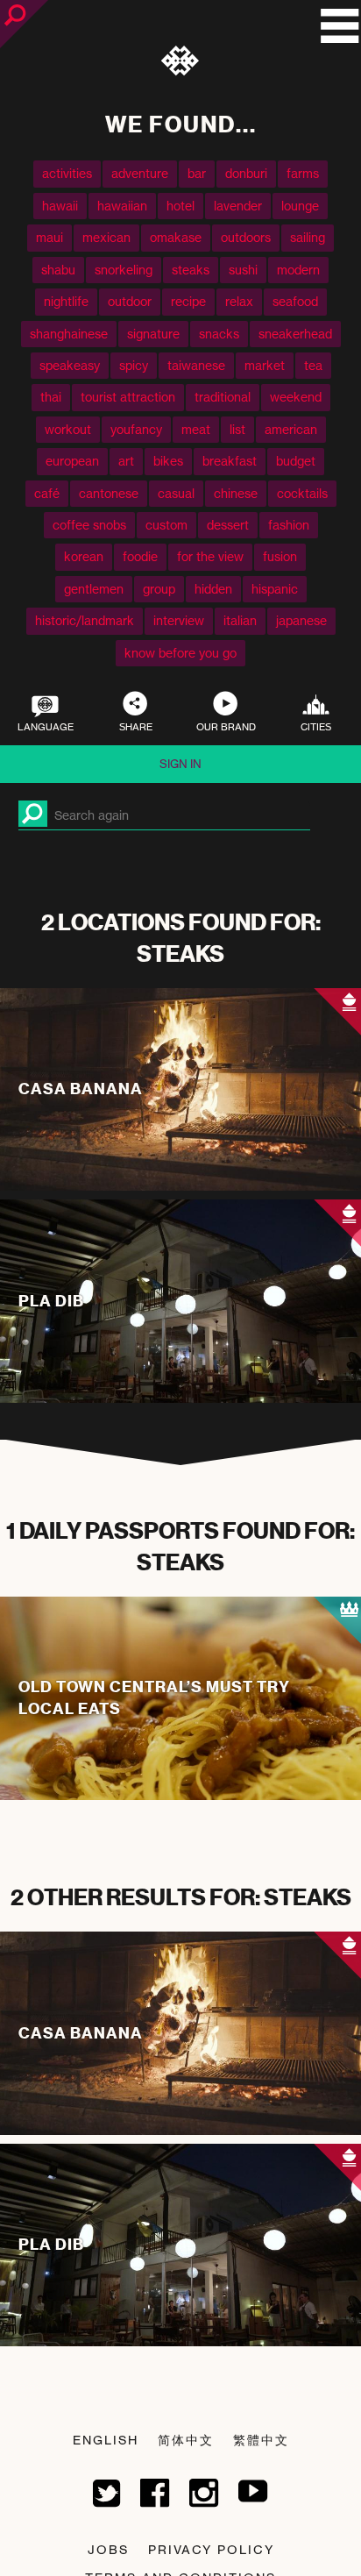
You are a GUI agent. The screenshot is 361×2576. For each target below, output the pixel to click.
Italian (240, 620)
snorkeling (124, 270)
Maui (50, 237)
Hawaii (60, 206)
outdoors (246, 237)
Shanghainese (69, 334)
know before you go (180, 653)
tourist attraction (128, 397)
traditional (223, 397)
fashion (289, 525)
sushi (243, 270)
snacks (219, 334)
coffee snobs (89, 525)
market (265, 365)
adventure (140, 173)
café (47, 493)
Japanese (301, 620)
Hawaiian (122, 206)
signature (153, 334)
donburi (246, 173)
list (237, 429)
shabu (58, 270)
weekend (296, 397)
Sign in (180, 764)
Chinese (236, 493)
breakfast (230, 461)
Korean (84, 556)
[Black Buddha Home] (181, 64)
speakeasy (70, 365)
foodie (140, 556)
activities (67, 173)
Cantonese (109, 493)
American (291, 429)
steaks (191, 270)
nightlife (66, 301)
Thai (51, 397)
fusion (280, 556)
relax (239, 301)
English (106, 2440)
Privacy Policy (211, 2549)
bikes (168, 461)
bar (197, 173)
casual (176, 493)
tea (313, 365)
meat (196, 429)
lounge (300, 206)
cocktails (302, 493)
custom (166, 525)
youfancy (136, 429)
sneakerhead (295, 334)
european (72, 461)
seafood (295, 301)
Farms (303, 173)
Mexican (106, 237)
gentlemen (94, 589)
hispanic (275, 589)
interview (179, 620)
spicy (134, 365)
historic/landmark (85, 620)
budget (296, 461)
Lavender (238, 206)
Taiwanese (196, 365)
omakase (176, 237)
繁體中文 (261, 2440)
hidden (213, 589)
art (126, 461)
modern (298, 270)
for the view (210, 556)
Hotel (180, 206)
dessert (228, 525)
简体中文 (186, 2440)
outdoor (130, 301)
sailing (308, 237)
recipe (188, 301)
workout (68, 429)
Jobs (108, 2549)
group (159, 589)
